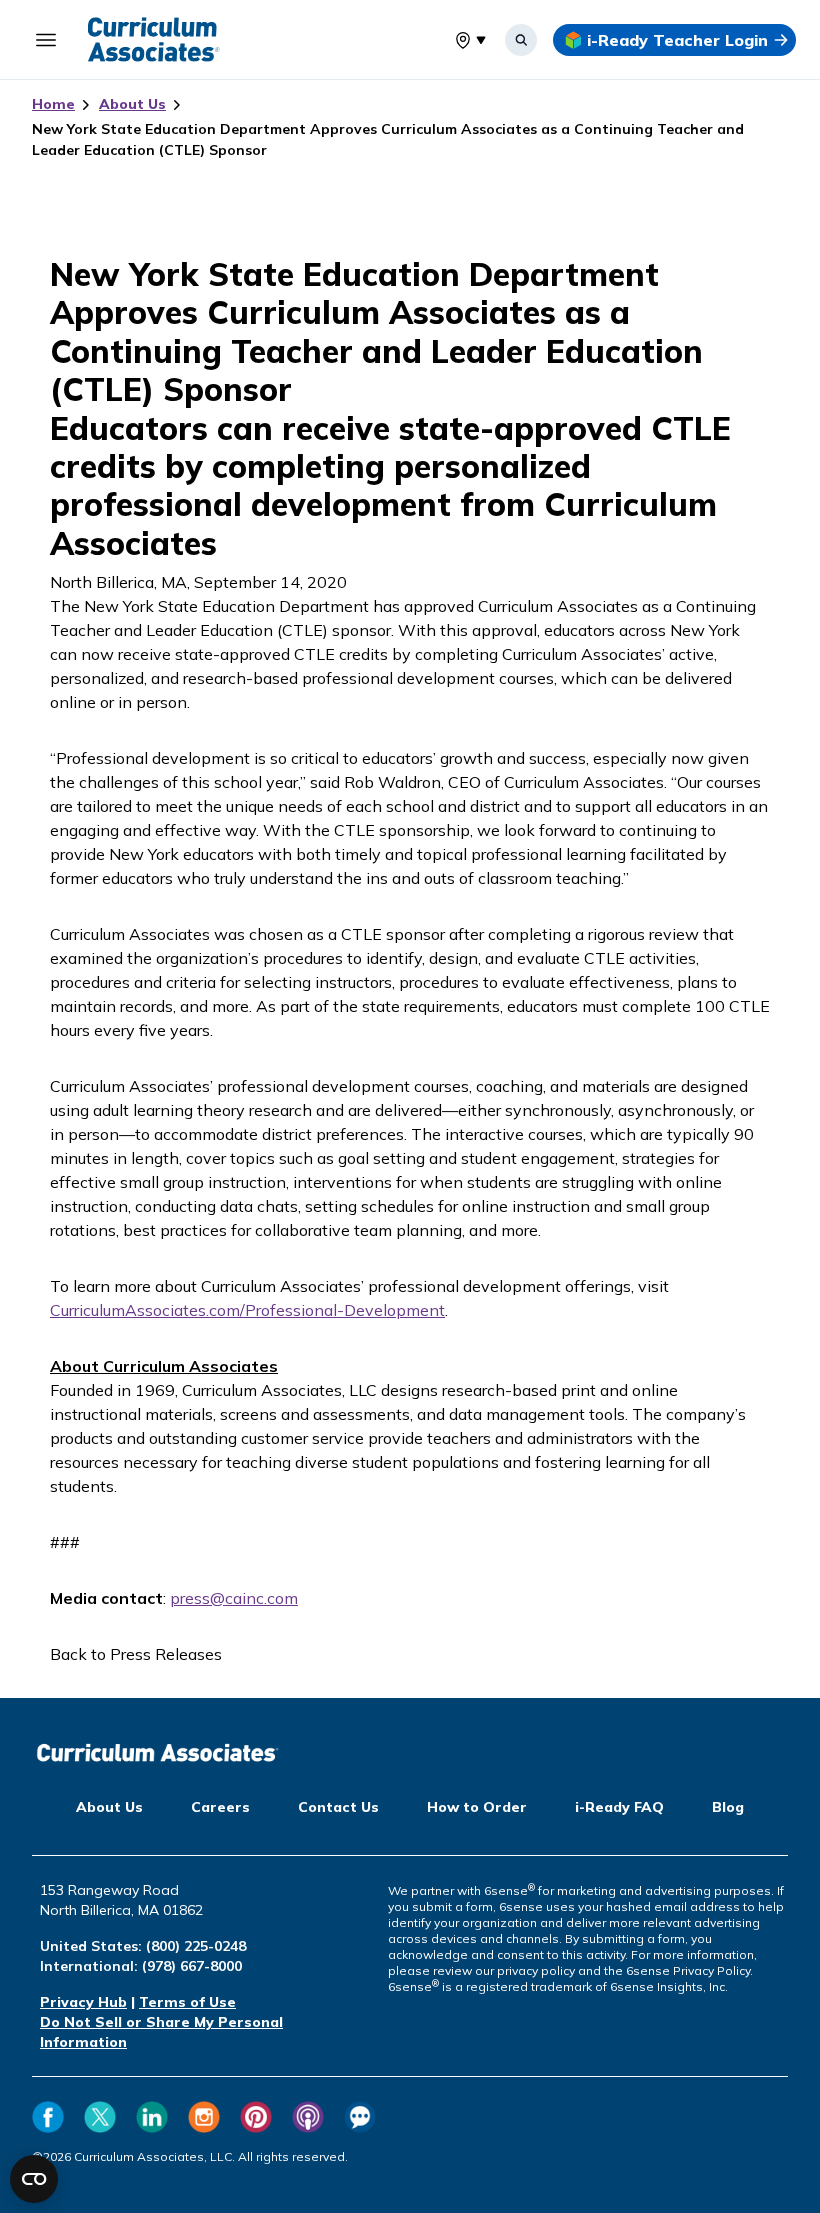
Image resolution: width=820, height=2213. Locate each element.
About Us (132, 104)
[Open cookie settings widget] (34, 2179)
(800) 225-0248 (196, 1946)
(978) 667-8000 (192, 1966)
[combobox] (455, 40)
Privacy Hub (83, 2002)
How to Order (477, 1807)
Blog (728, 1807)
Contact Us (338, 1807)
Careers (220, 1807)
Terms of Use (187, 2002)
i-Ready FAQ (619, 1807)
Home (53, 104)
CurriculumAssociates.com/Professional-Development (247, 1310)
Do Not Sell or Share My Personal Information (161, 2032)
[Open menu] (46, 40)
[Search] (521, 40)
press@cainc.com (234, 1598)
